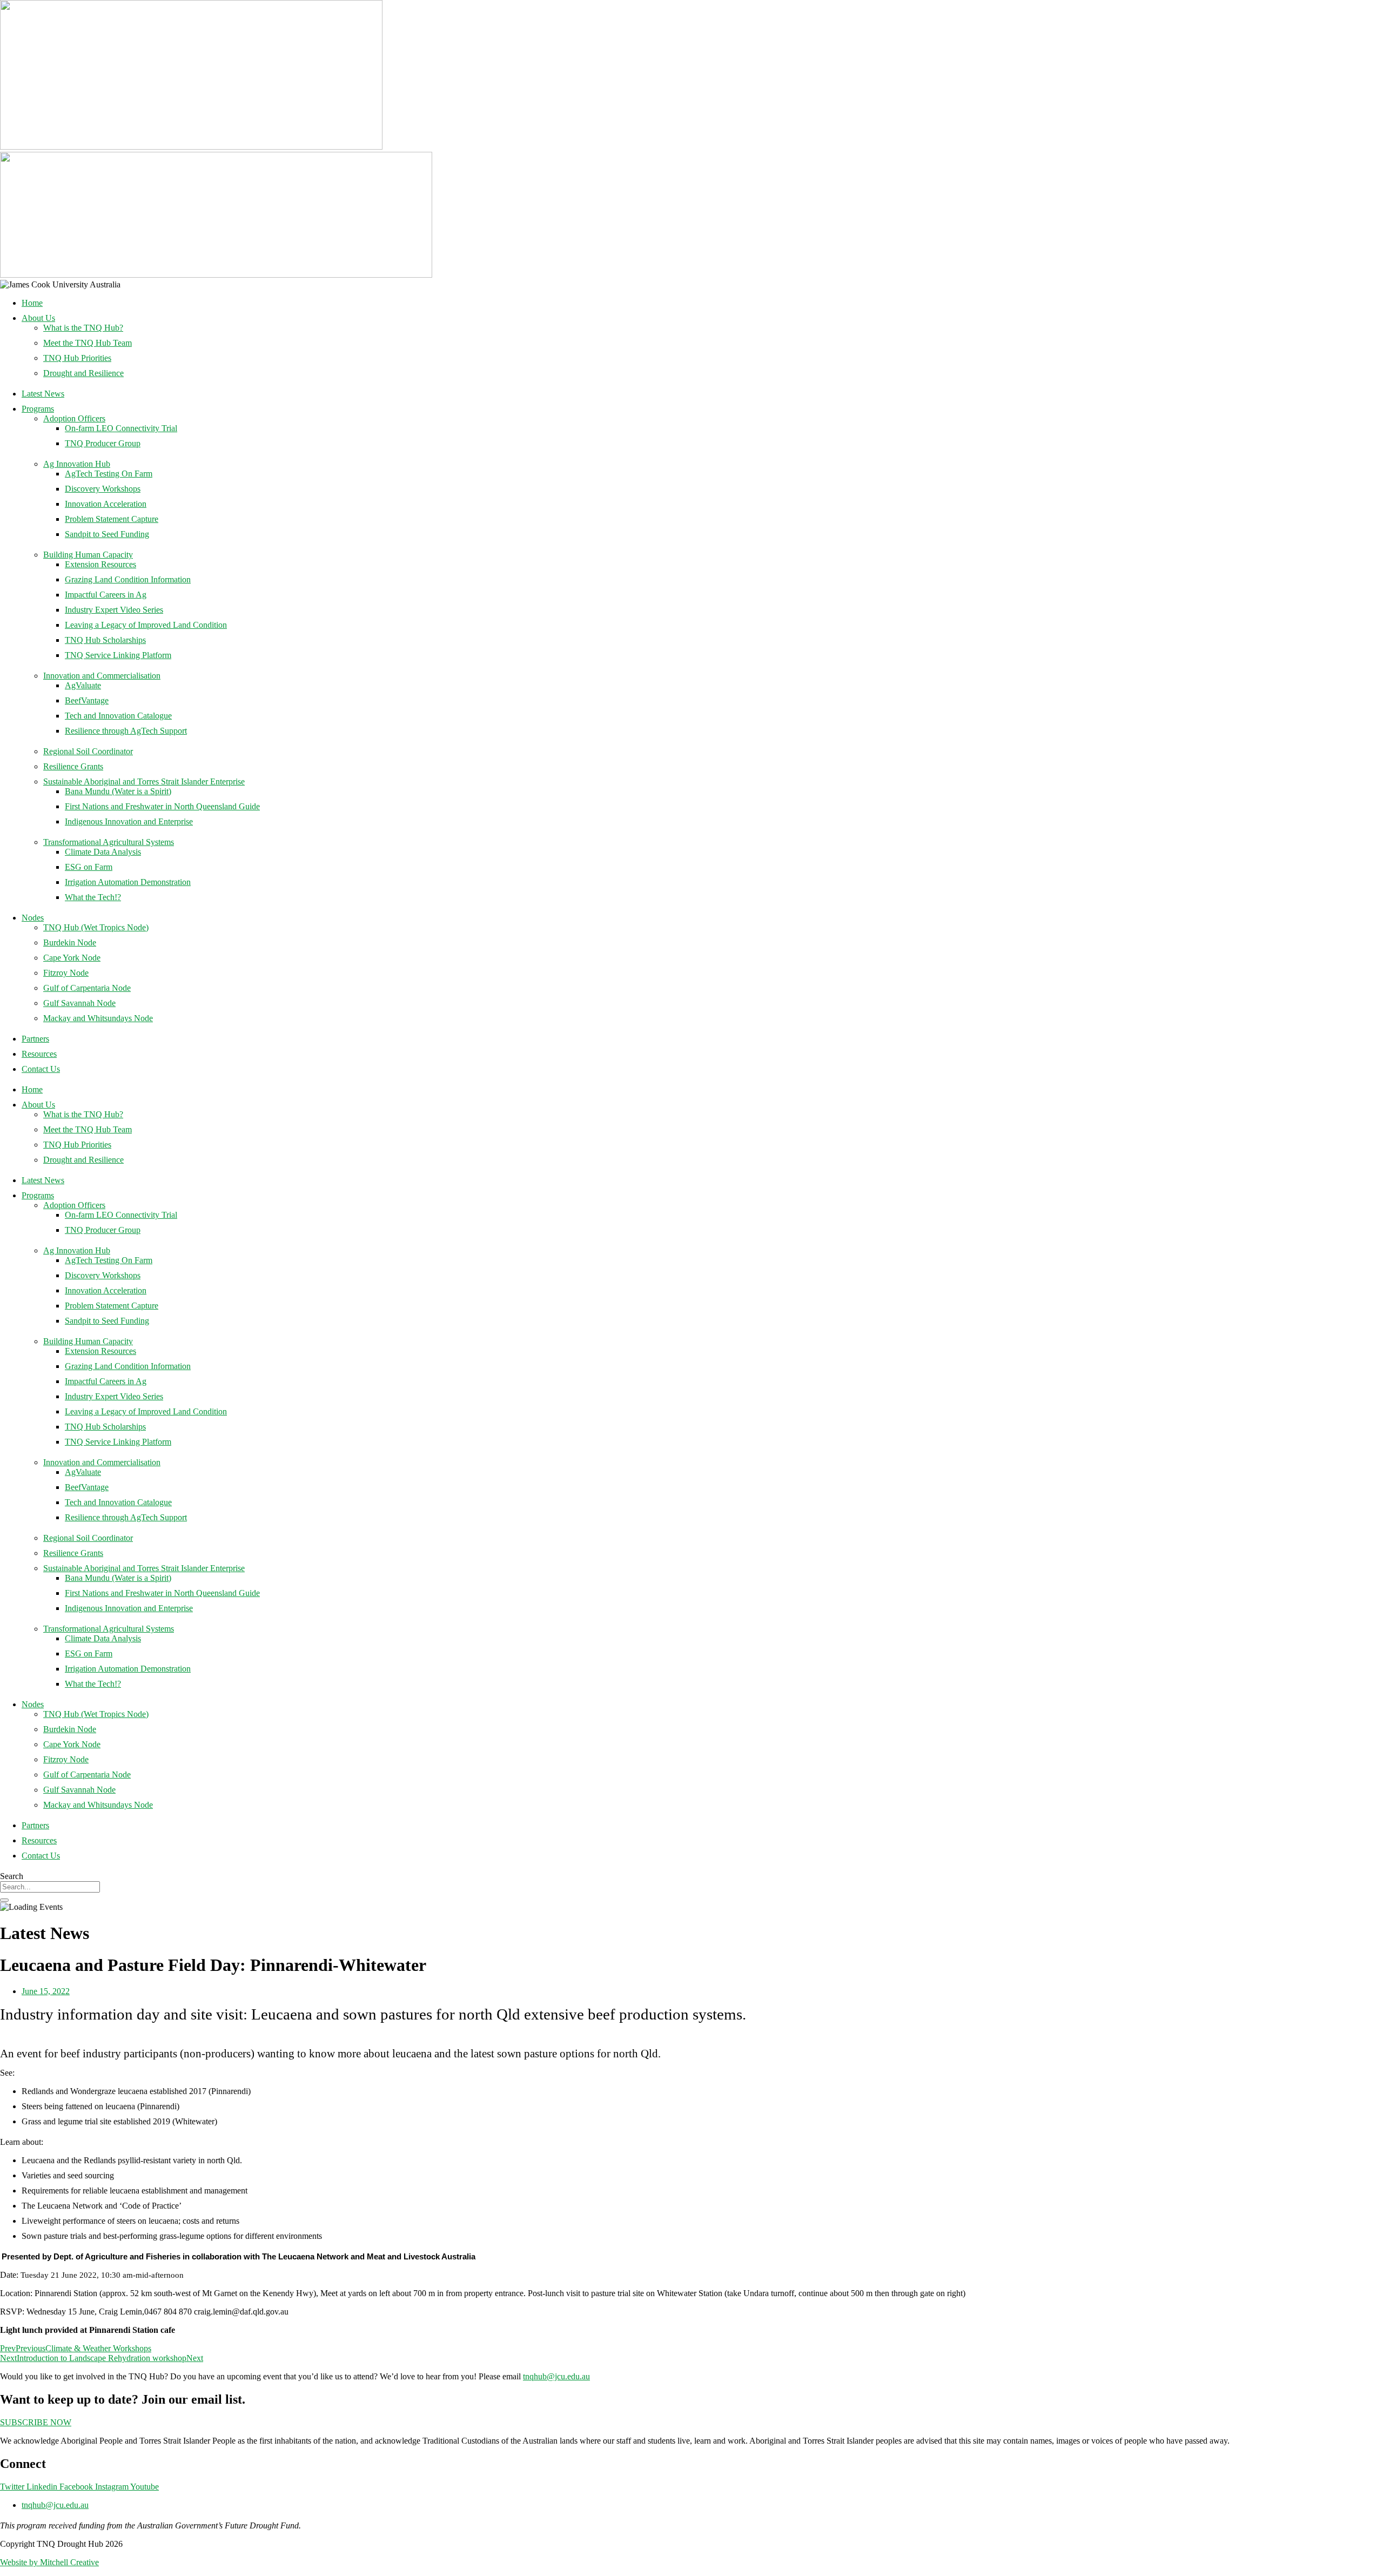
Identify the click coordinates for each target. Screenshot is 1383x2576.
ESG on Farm (89, 867)
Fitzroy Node (66, 973)
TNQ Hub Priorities (77, 358)
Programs (38, 409)
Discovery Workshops (103, 489)
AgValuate (83, 685)
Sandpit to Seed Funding (107, 534)
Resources (39, 1054)
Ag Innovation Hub (77, 464)
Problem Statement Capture (112, 519)
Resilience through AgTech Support (126, 731)
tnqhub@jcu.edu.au (556, 2376)
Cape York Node (72, 958)
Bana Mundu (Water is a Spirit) (118, 791)
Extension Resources (100, 564)
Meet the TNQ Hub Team (88, 343)
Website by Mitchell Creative (49, 2562)
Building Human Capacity (88, 555)
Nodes (33, 918)
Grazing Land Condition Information (128, 579)
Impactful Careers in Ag (106, 595)
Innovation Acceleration (106, 504)
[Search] (4, 1900)
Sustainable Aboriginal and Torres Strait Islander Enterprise (144, 781)
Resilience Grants (73, 766)
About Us (38, 318)
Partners (35, 1039)
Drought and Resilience (83, 373)
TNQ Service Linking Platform (118, 655)
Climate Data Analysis (103, 852)
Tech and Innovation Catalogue (118, 716)
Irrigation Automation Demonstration (128, 882)
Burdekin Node (70, 942)
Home (32, 303)
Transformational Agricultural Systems (109, 842)
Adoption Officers (74, 418)
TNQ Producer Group (103, 443)
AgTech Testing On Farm (109, 474)
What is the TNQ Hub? (83, 328)
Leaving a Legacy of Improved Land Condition (146, 625)
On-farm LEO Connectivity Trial (121, 428)
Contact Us (41, 1069)
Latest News (43, 394)
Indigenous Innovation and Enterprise (129, 821)
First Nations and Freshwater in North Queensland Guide (162, 806)
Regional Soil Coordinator (88, 751)
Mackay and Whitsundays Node (98, 1018)
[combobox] (50, 1887)
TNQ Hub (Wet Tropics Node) (96, 927)
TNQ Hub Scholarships (105, 640)
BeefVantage (87, 700)
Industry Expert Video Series (114, 610)
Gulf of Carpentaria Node (87, 988)
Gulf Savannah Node (79, 1003)
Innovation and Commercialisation (102, 676)
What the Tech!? (93, 897)
